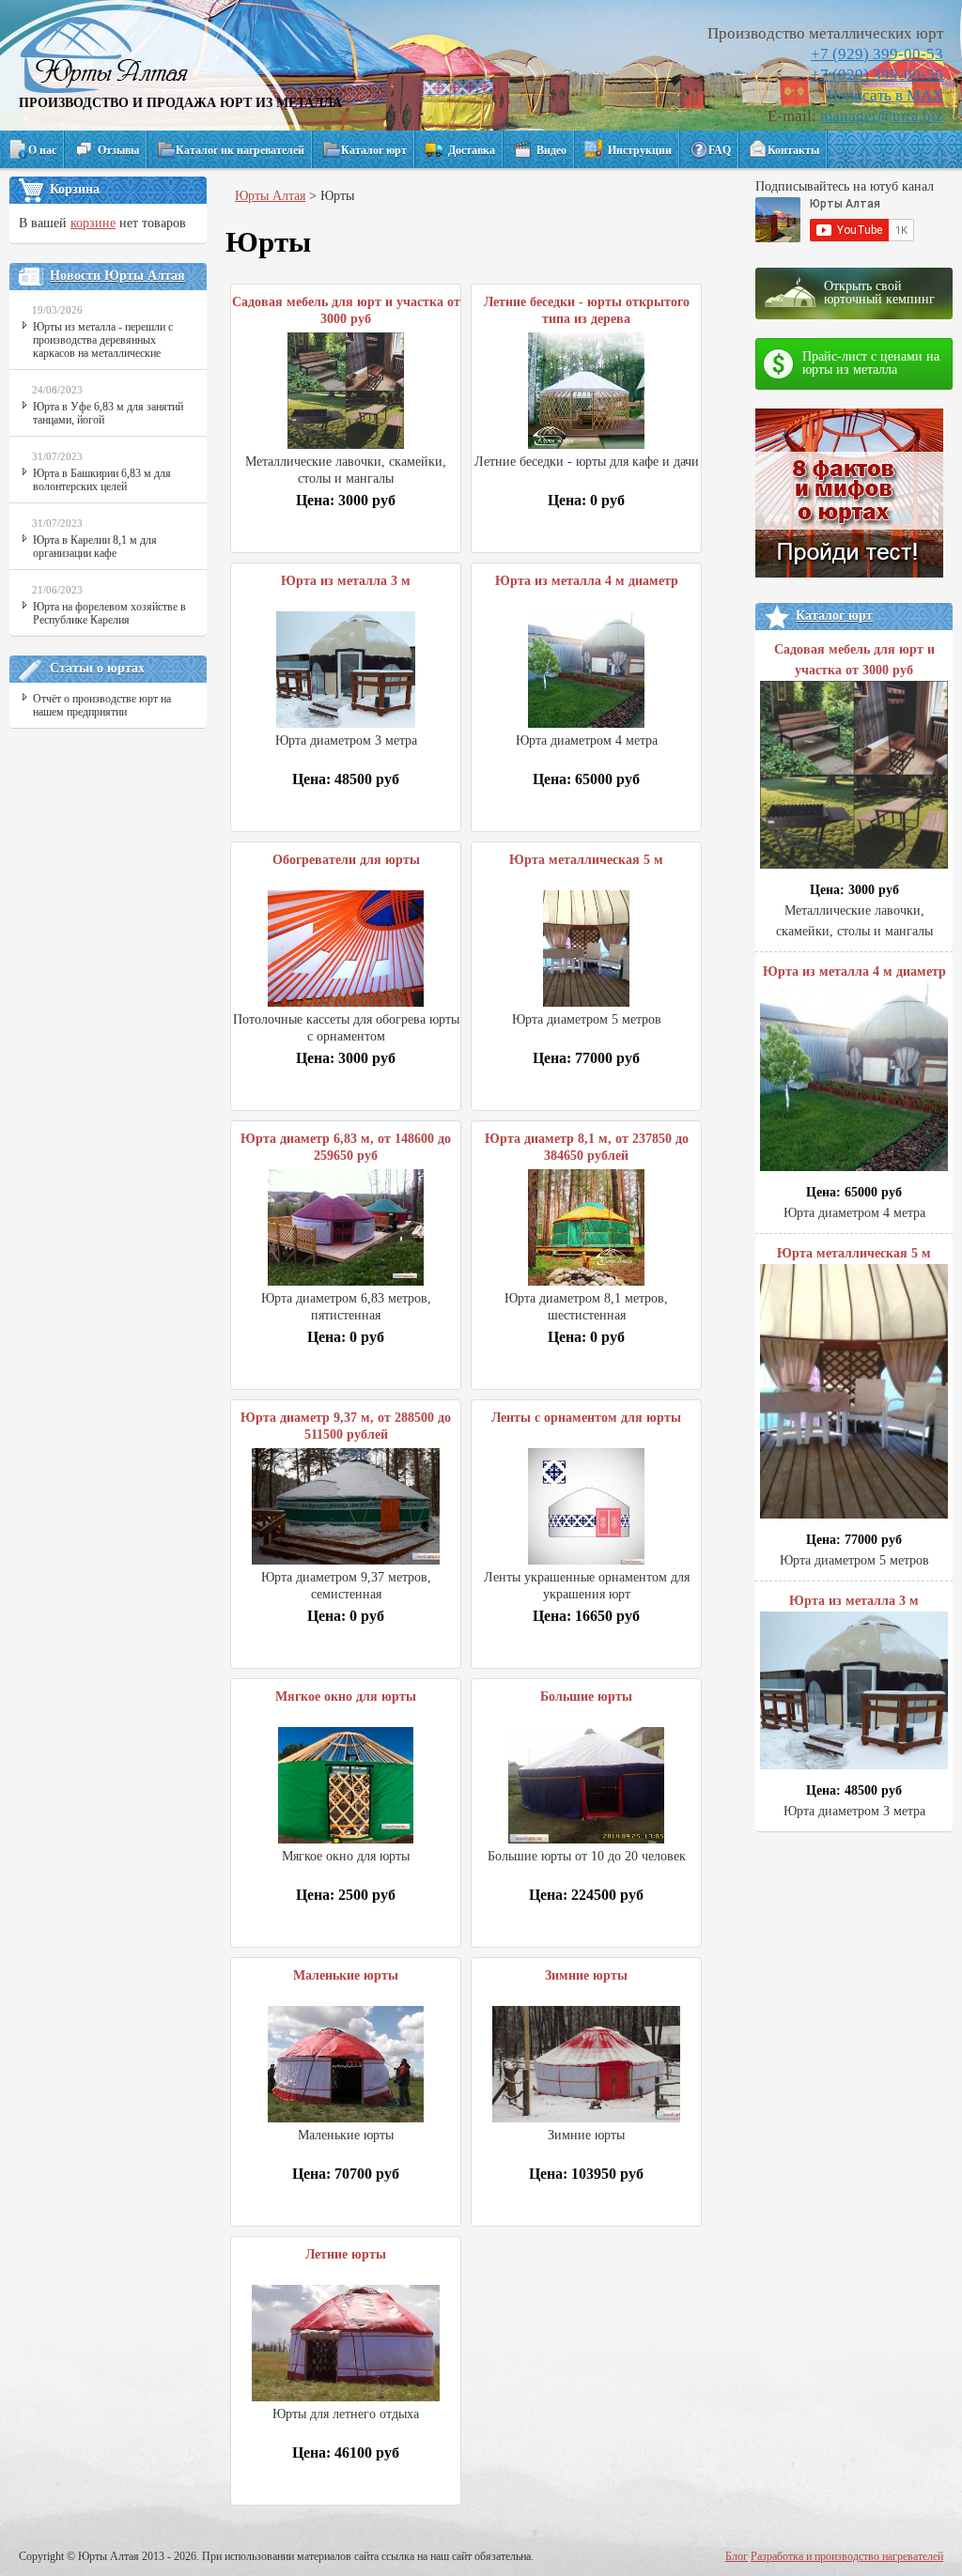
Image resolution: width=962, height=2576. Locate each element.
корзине (93, 223)
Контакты (793, 150)
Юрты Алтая (270, 196)
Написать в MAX (885, 95)
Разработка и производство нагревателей (847, 2556)
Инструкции (640, 150)
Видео (551, 150)
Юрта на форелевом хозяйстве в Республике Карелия (109, 613)
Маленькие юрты (346, 1975)
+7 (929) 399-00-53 (877, 54)
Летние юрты (346, 2254)
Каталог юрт (374, 150)
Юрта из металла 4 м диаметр (587, 581)
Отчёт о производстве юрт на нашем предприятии (102, 705)
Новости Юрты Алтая (117, 276)
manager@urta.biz (882, 116)
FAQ (720, 150)
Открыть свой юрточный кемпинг (879, 293)
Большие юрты (586, 1697)
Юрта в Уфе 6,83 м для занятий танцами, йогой (108, 413)
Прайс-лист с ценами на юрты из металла (871, 363)
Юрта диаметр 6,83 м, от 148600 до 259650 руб (346, 1147)
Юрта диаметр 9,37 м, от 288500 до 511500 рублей (346, 1426)
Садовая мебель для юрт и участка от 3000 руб (346, 310)
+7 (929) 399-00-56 (877, 75)
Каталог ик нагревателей (240, 150)
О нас (42, 150)
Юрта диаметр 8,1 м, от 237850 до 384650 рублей (587, 1147)
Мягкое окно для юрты (346, 1697)
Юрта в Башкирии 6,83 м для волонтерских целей (102, 480)
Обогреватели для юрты (346, 860)
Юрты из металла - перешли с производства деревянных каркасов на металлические (103, 340)
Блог (737, 2556)
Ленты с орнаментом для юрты (586, 1418)
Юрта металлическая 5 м (586, 860)
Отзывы (118, 150)
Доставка (472, 150)
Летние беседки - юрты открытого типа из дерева (587, 310)
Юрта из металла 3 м (346, 581)
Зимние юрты (586, 1975)
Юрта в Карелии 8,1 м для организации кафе (95, 547)
